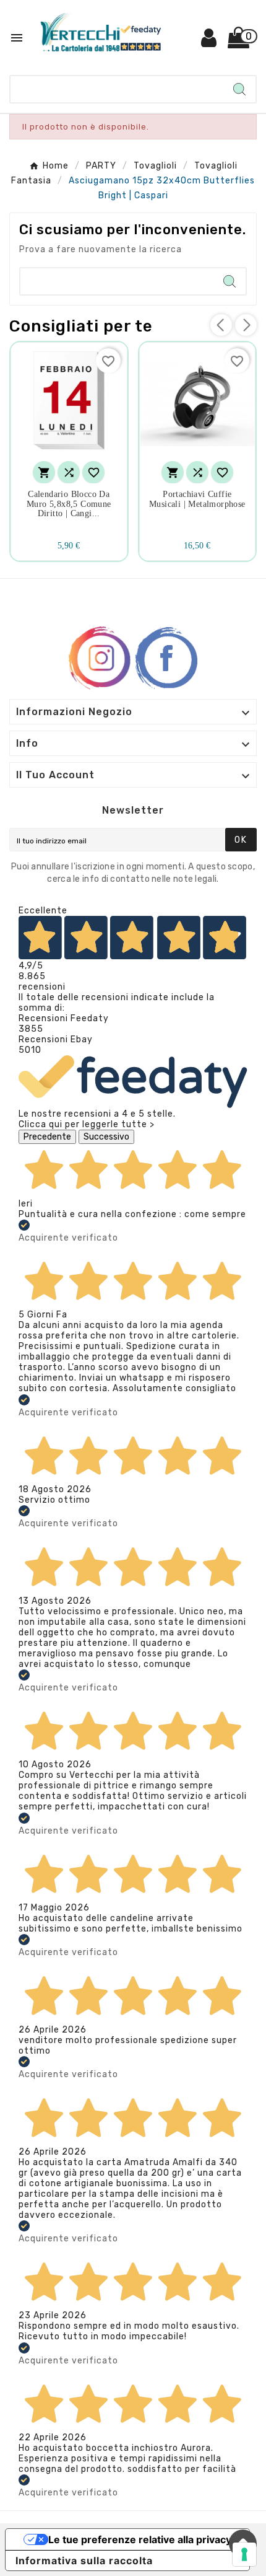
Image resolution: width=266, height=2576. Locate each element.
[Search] (239, 89)
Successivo (106, 1137)
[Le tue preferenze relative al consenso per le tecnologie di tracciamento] (244, 2554)
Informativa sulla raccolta (84, 2561)
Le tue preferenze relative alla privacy (140, 2539)
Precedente (47, 1137)
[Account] (209, 42)
